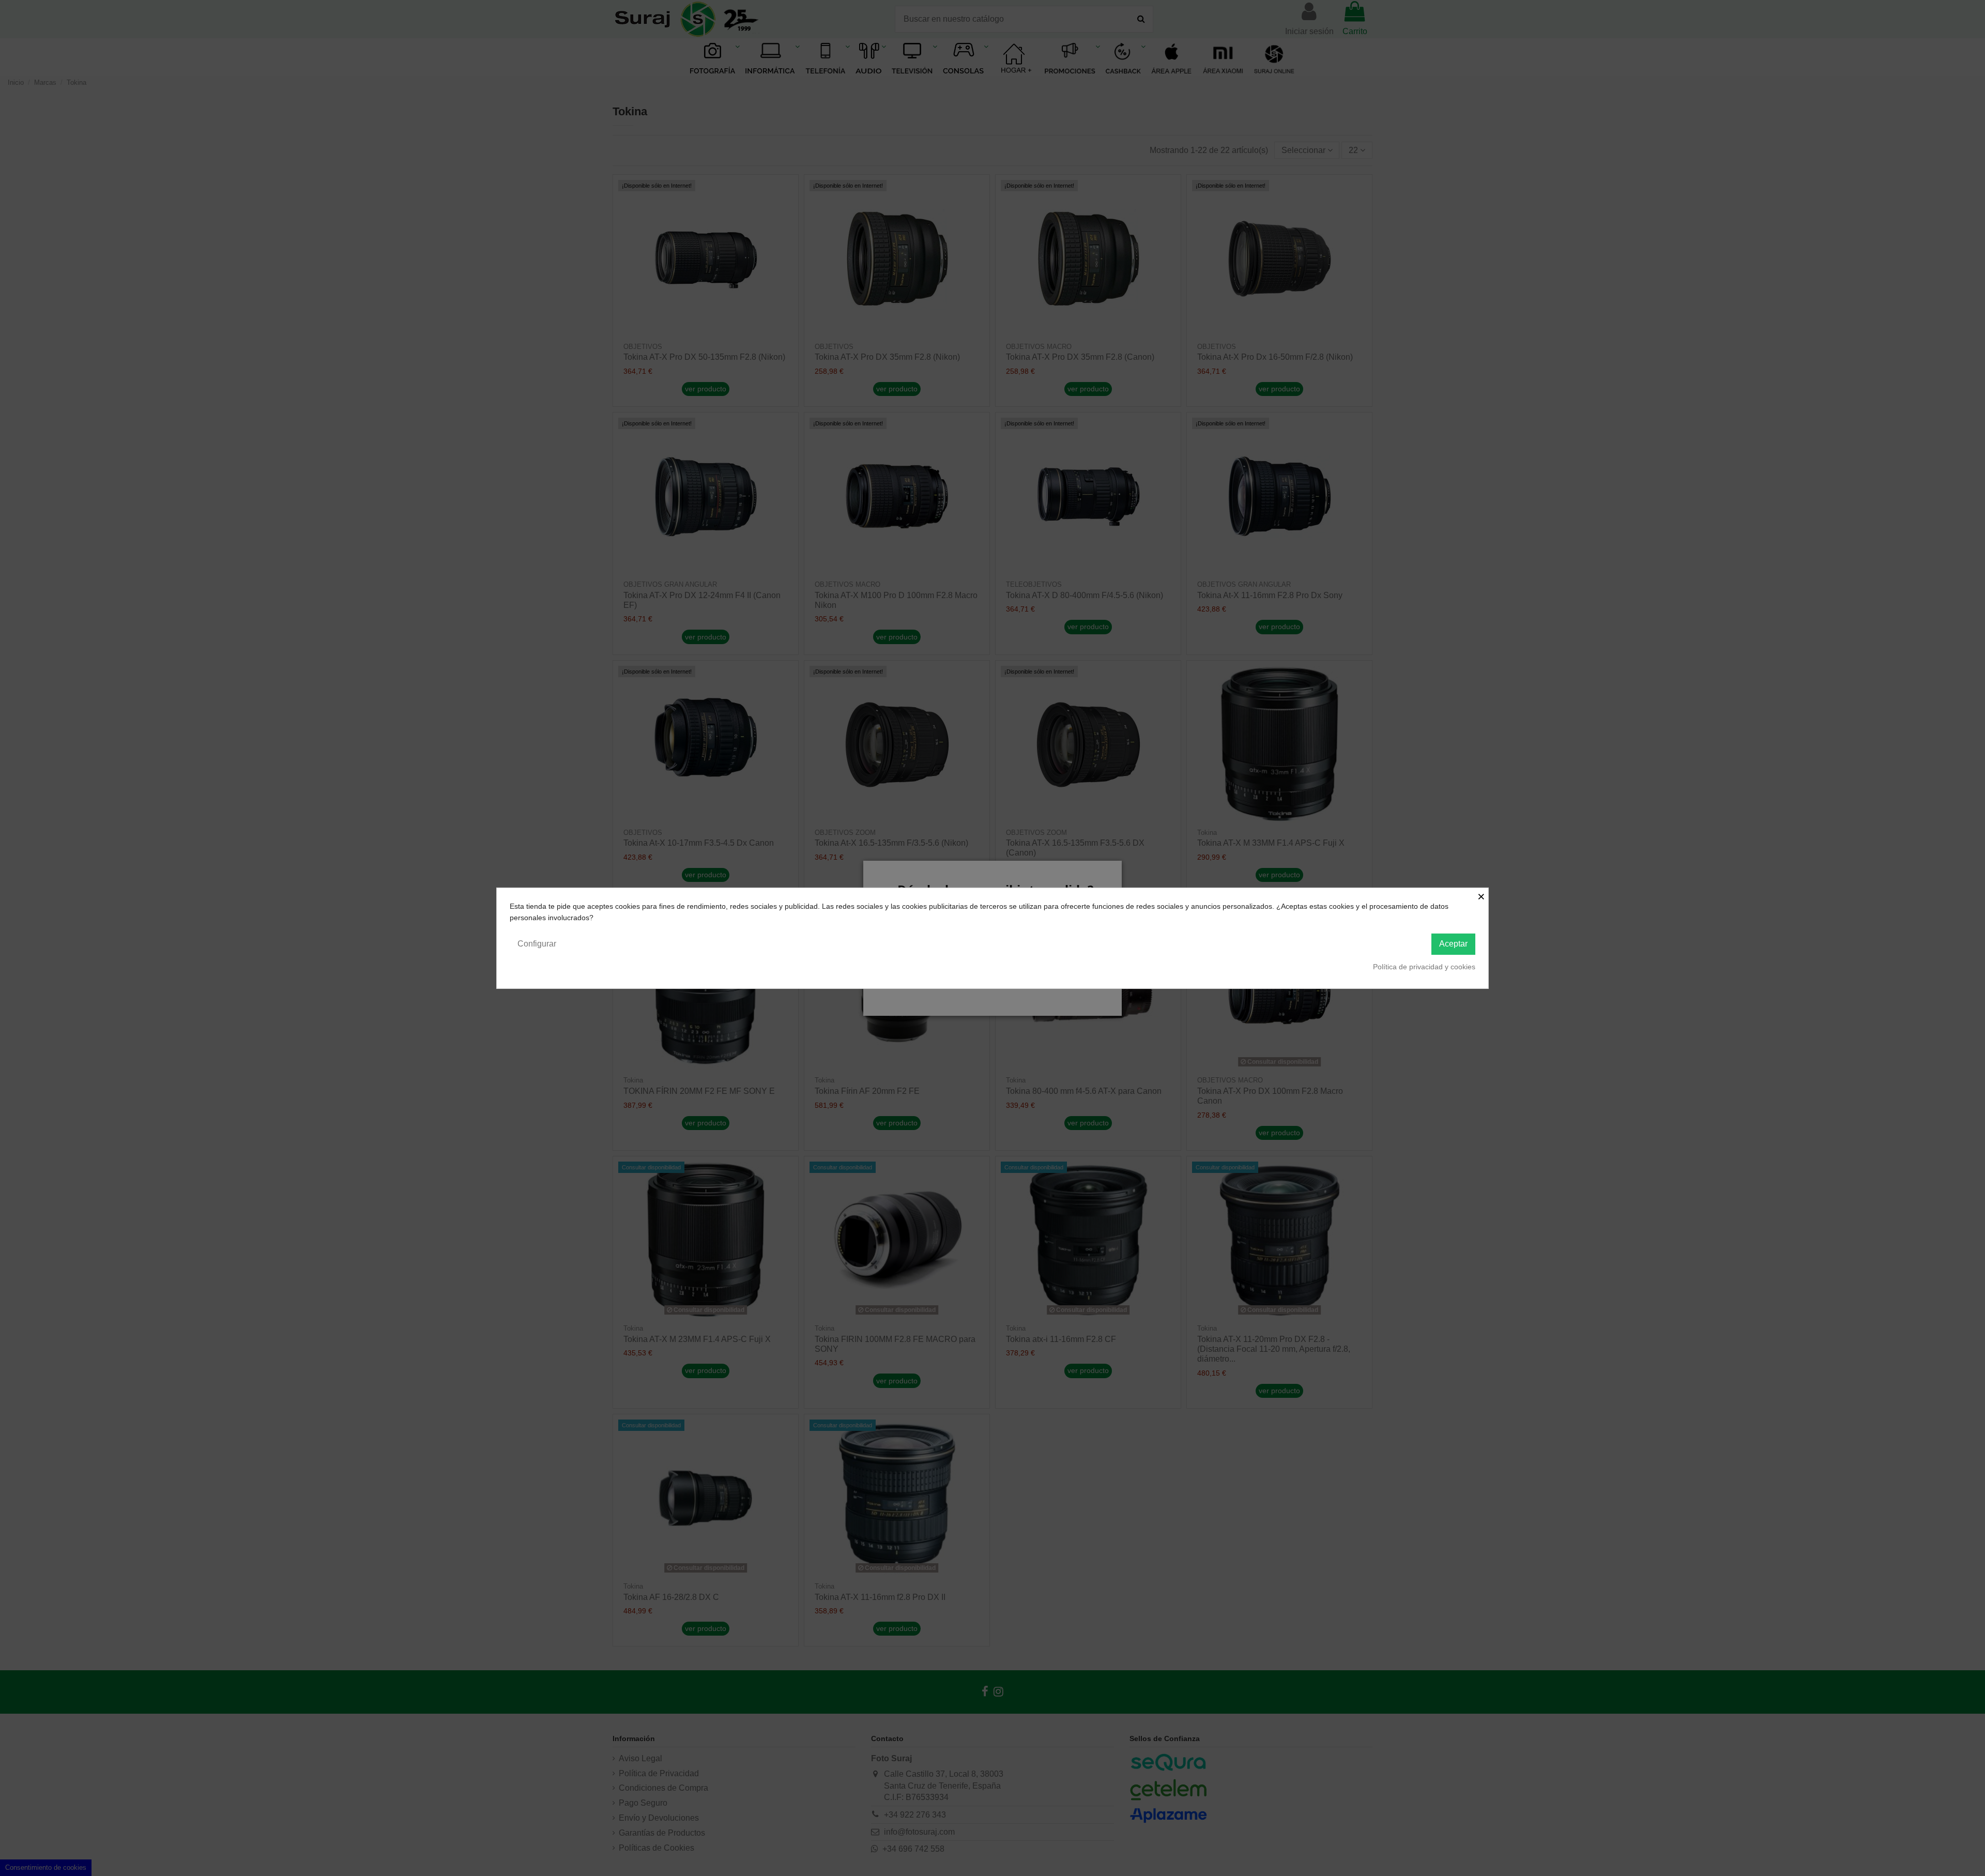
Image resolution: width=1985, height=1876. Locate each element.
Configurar (537, 944)
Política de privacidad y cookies (1424, 967)
